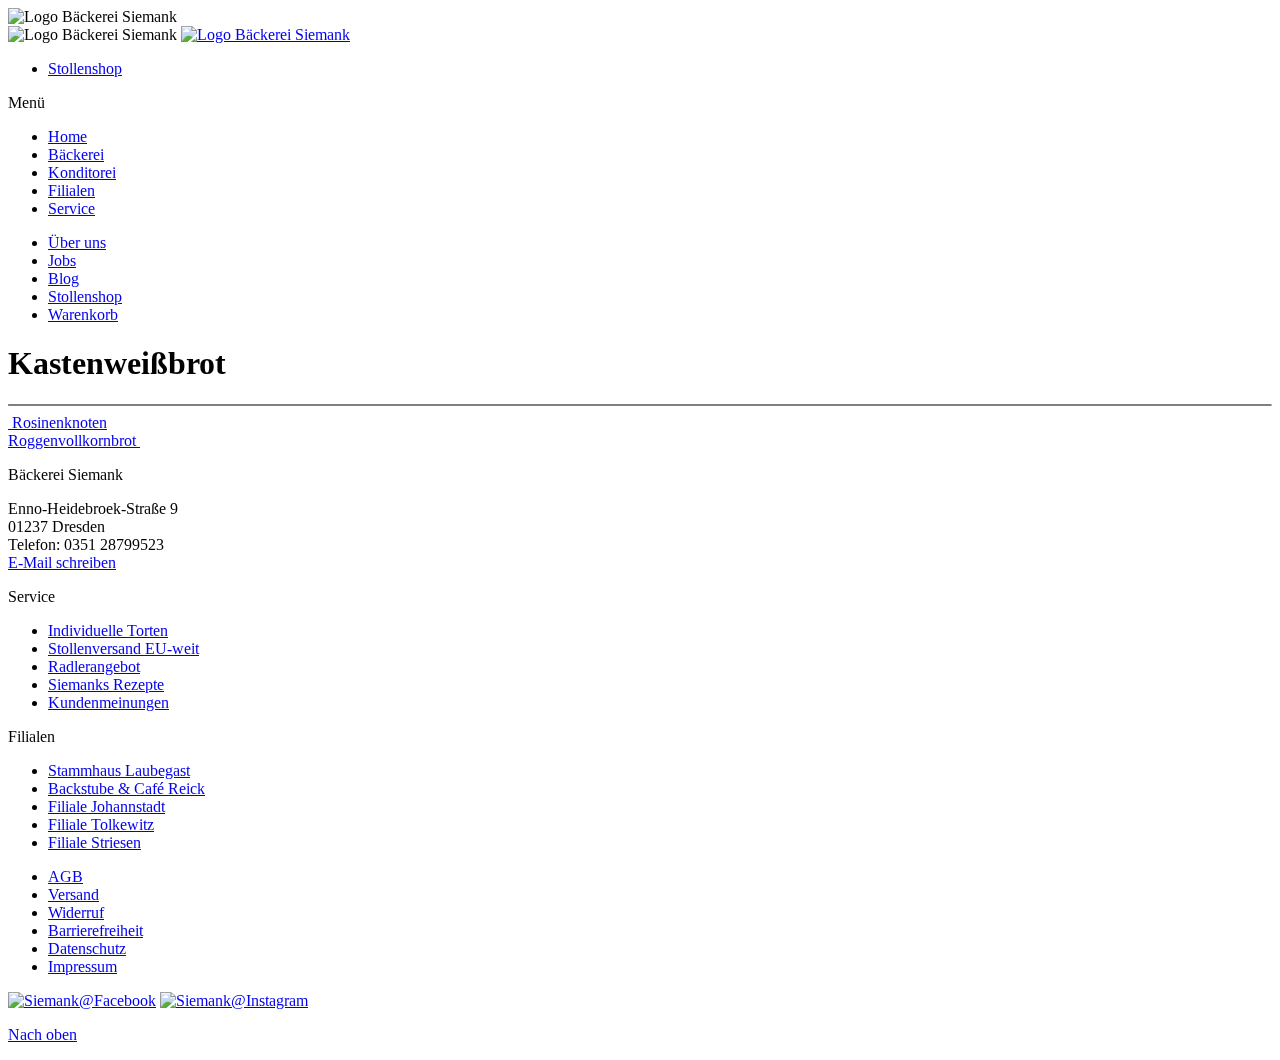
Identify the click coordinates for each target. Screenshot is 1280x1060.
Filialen (71, 190)
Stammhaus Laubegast (119, 770)
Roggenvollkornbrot (74, 440)
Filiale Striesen (94, 842)
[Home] (265, 34)
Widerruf (76, 912)
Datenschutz (87, 948)
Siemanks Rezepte (106, 684)
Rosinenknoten (57, 422)
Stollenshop (85, 68)
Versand (73, 894)
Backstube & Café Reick (126, 788)
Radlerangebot (94, 666)
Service (71, 208)
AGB (65, 876)
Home (67, 136)
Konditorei (82, 172)
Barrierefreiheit (95, 930)
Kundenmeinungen (108, 702)
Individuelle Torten (108, 630)
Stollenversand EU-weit (123, 648)
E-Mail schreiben (62, 562)
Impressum (82, 966)
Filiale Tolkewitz (101, 824)
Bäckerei (76, 154)
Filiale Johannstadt (106, 806)
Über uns (77, 242)
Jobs (62, 260)
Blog (63, 278)
